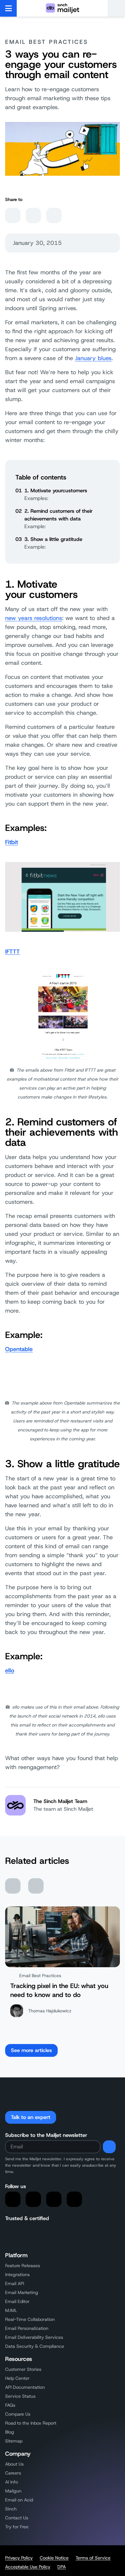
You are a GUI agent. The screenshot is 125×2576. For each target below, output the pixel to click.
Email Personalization (27, 2328)
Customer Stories (23, 2369)
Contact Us (17, 2518)
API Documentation (25, 2387)
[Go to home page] (63, 8)
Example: (35, 526)
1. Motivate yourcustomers (56, 491)
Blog (10, 2432)
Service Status (20, 2396)
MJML (11, 2310)
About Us (14, 2464)
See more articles (31, 2050)
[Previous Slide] (13, 1886)
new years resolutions (34, 618)
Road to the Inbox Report (31, 2423)
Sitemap (14, 2441)
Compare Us (18, 2414)
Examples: (36, 498)
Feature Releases (23, 2266)
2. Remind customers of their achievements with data (58, 515)
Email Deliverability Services (34, 2337)
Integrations (17, 2274)
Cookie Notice (54, 2558)
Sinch (11, 2509)
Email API (15, 2283)
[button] (117, 8)
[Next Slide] (36, 1886)
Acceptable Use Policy (28, 2567)
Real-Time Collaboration (30, 2319)
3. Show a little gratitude (53, 539)
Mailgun (13, 2491)
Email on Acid (19, 2500)
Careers (13, 2473)
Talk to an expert (31, 2117)
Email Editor (17, 2301)
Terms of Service (93, 2558)
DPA (62, 2567)
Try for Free (17, 2527)
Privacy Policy (19, 2558)
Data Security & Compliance (35, 2346)
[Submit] (109, 2147)
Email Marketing (22, 2292)
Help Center (17, 2378)
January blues (93, 358)
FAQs (10, 2405)
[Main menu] (8, 8)
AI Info (12, 2482)
